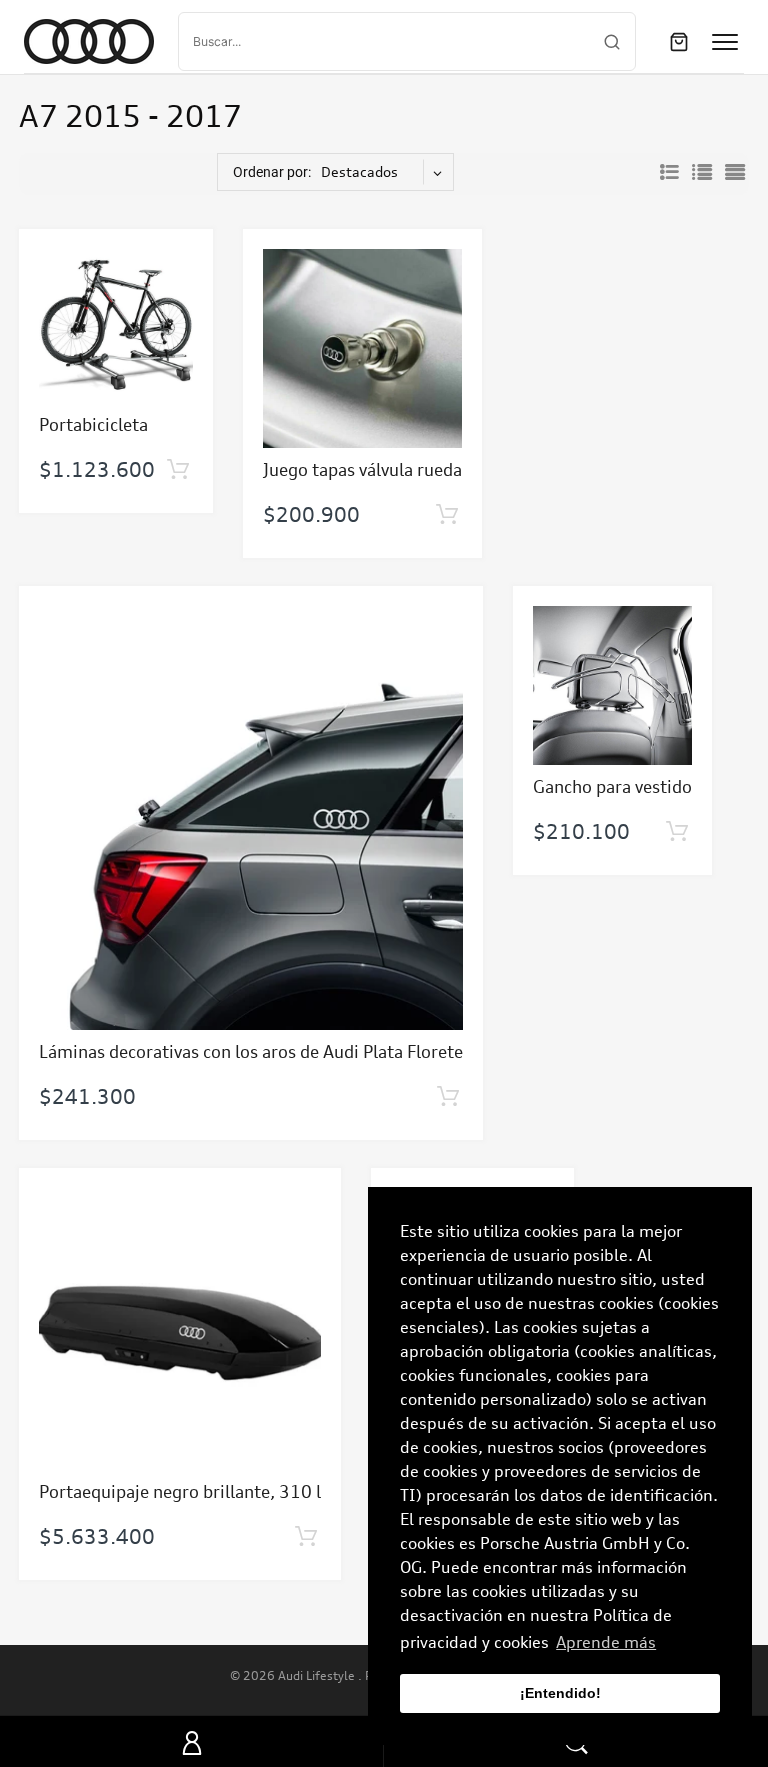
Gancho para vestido (612, 786)
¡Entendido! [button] (560, 1693)
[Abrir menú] (725, 42)
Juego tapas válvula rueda (362, 469)
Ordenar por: (272, 172)
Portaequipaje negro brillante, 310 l (180, 1491)
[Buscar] (612, 42)
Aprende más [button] (606, 1642)
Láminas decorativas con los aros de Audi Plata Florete (251, 1051)
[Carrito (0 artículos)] (679, 42)
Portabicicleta (93, 424)
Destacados (359, 171)
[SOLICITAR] (177, 470)
